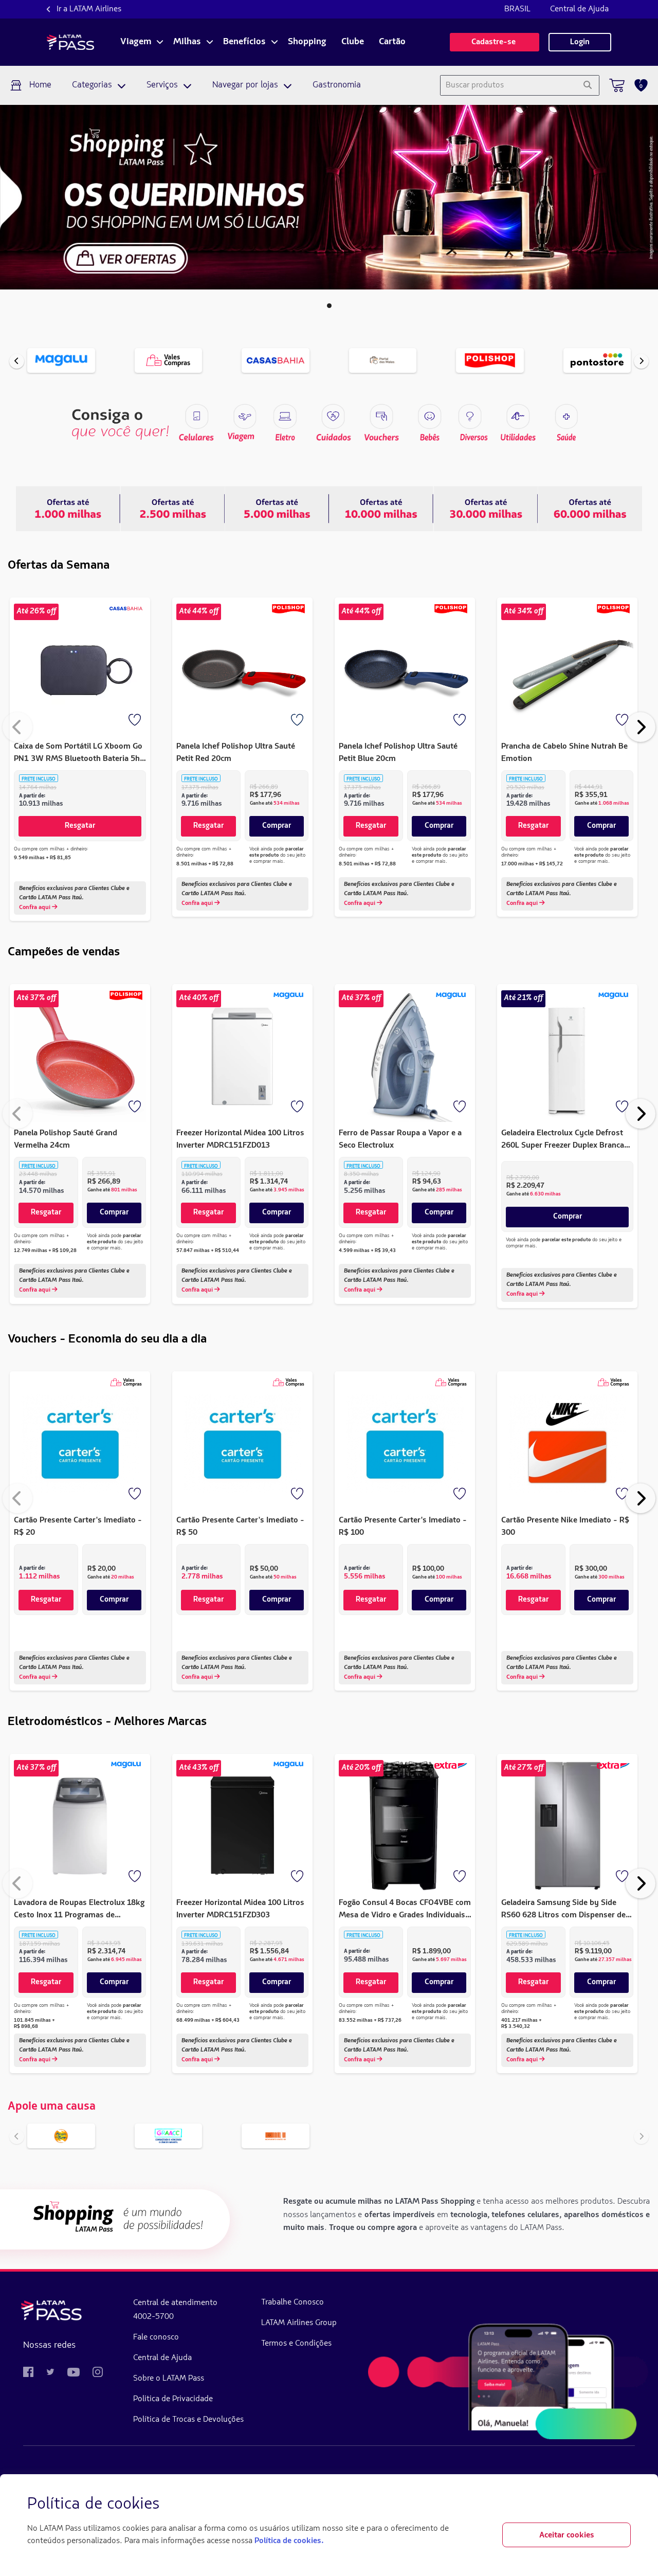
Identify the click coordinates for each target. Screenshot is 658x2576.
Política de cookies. (289, 2541)
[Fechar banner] (623, 2505)
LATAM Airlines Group (299, 2323)
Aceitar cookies (567, 2535)
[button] (329, 306)
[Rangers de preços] (172, 509)
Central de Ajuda (579, 9)
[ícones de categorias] (566, 416)
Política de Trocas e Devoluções (188, 2420)
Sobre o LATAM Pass (169, 2379)
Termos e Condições (296, 2344)
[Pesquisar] (587, 85)
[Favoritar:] (136, 721)
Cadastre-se (495, 42)
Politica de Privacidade (173, 2399)
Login (580, 42)
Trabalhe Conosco (293, 2302)
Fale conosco (156, 2337)
